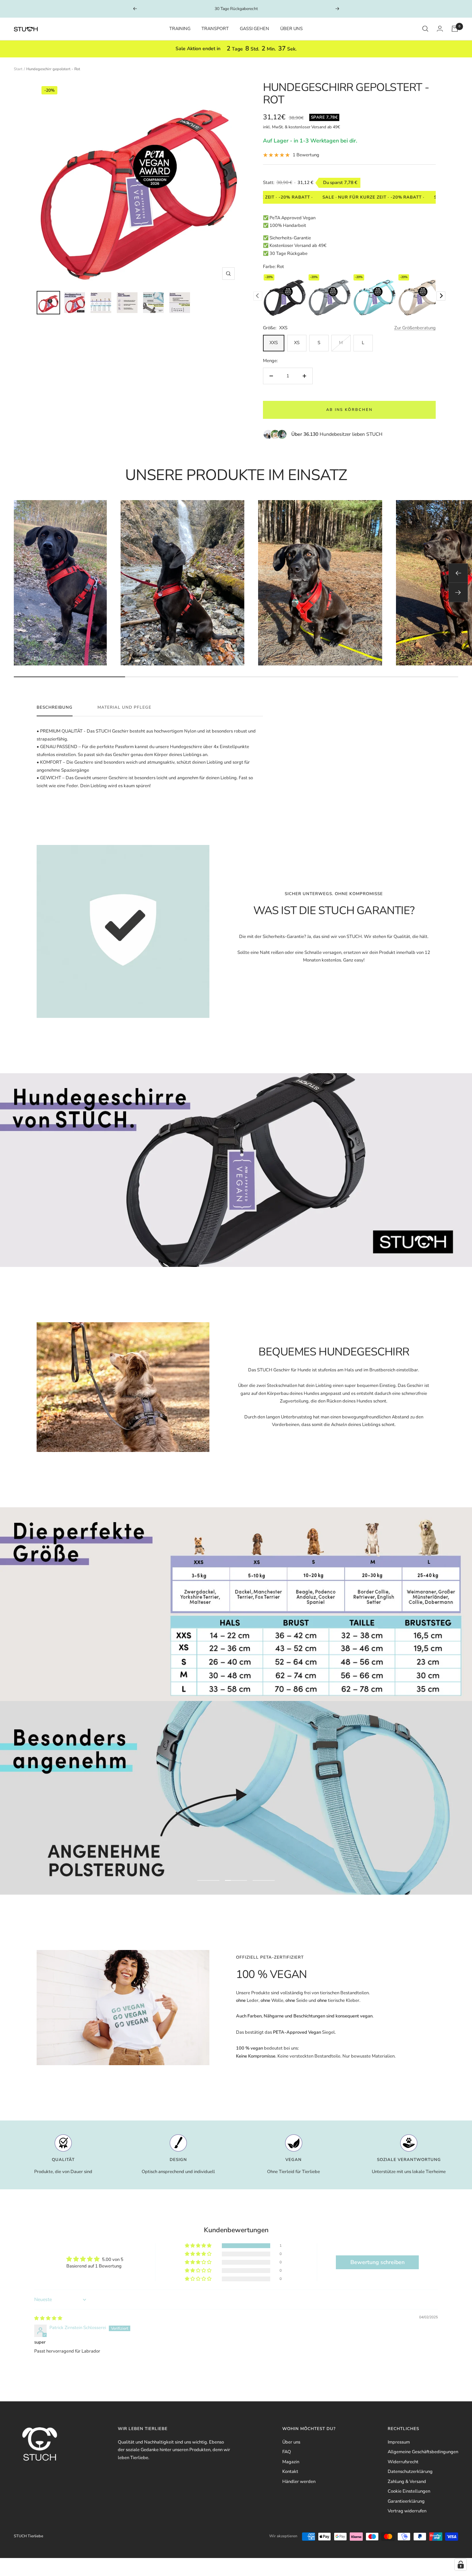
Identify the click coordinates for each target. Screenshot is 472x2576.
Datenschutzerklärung (410, 2472)
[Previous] (258, 296)
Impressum (399, 2442)
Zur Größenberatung (415, 328)
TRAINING (180, 29)
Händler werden (299, 2482)
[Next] (441, 296)
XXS (274, 343)
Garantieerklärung (406, 2501)
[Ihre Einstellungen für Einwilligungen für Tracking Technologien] (461, 2565)
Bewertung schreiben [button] (377, 2262)
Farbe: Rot (273, 267)
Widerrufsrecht (403, 2462)
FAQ (287, 2452)
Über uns (291, 2442)
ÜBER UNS (291, 29)
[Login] (440, 29)
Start (18, 69)
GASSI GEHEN (254, 29)
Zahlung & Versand (407, 2482)
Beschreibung (55, 707)
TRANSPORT (215, 29)
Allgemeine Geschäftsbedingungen (423, 2452)
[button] (199, 2246)
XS (297, 343)
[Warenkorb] (455, 29)
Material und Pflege (124, 707)
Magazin (291, 2462)
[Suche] (425, 29)
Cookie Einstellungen (409, 2491)
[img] (48, 2318)
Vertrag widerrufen (407, 2511)
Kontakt (290, 2472)
